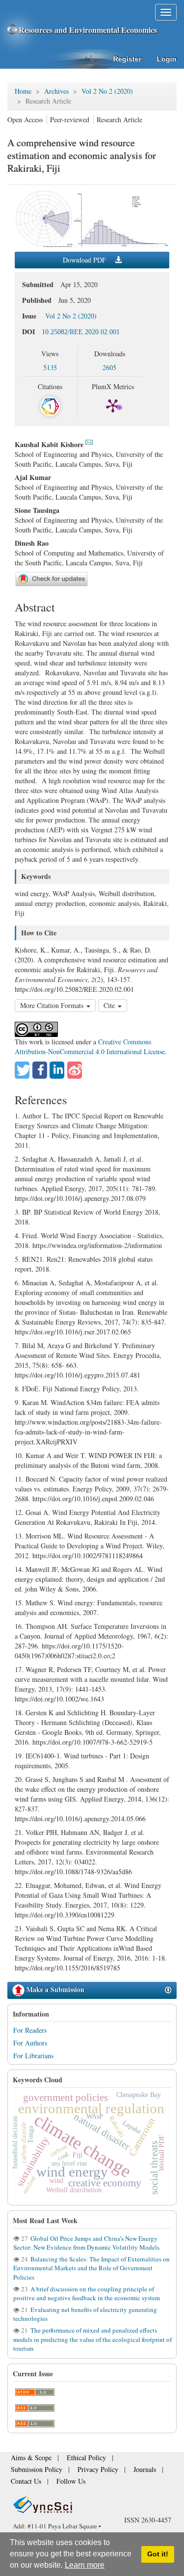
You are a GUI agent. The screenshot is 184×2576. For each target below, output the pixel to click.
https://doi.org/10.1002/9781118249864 (88, 1555)
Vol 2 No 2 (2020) (107, 91)
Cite (110, 1005)
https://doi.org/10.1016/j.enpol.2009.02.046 (93, 1499)
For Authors (30, 2043)
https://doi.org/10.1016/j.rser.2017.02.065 (73, 1332)
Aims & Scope (27, 2461)
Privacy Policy (27, 2470)
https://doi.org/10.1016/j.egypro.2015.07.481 (78, 1375)
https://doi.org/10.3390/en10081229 (65, 1915)
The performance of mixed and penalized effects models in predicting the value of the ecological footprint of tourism (92, 2339)
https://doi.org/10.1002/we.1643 (59, 1699)
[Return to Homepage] (92, 2492)
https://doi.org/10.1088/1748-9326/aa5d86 (73, 1872)
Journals (67, 2470)
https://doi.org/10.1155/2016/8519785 (67, 1968)
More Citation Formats (53, 1005)
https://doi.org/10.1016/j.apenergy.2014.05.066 (80, 1819)
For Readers (30, 2030)
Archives (56, 91)
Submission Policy (124, 2461)
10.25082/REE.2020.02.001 (81, 332)
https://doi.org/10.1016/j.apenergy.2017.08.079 (80, 1198)
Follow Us (141, 2470)
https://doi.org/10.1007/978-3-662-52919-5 (92, 1742)
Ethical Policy (74, 2461)
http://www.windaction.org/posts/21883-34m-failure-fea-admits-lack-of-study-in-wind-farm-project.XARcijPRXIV (88, 1432)
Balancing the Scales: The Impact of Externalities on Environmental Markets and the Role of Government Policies (92, 2268)
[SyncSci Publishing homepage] (13, 30)
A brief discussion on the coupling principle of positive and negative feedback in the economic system (87, 2293)
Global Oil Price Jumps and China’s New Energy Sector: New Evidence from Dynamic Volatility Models (86, 2243)
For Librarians (33, 2056)
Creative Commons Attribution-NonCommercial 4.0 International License (90, 1047)
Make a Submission (54, 1989)
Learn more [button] (85, 2565)
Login (167, 59)
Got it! (158, 2554)
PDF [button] (85, 260)
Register (127, 59)
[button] (22, 1070)
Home (23, 91)
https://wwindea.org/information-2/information (97, 1245)
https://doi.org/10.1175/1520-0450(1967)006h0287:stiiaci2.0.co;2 (69, 1651)
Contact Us (103, 2470)
